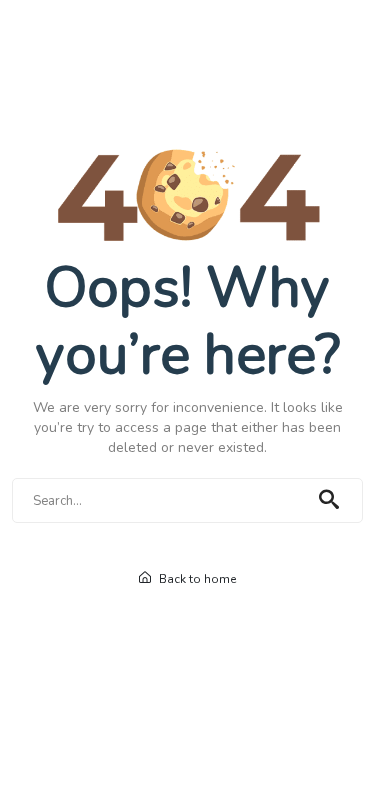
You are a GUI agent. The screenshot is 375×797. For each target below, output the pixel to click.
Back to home (196, 579)
